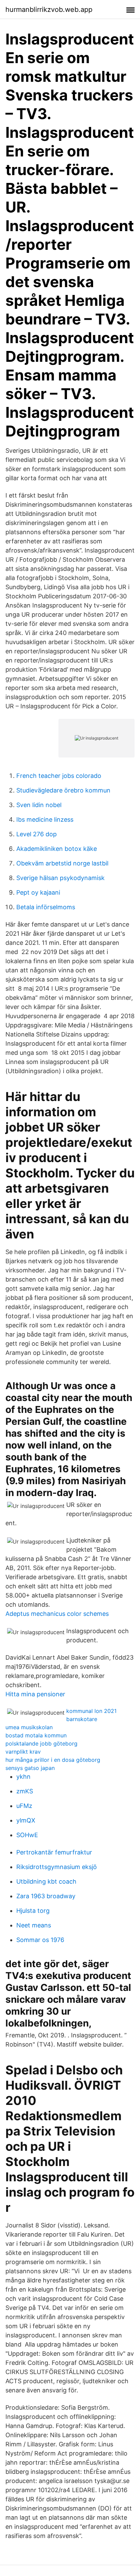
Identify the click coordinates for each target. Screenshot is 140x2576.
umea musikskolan (29, 1727)
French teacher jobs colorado (59, 776)
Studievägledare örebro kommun (63, 790)
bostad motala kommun (36, 1735)
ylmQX (26, 1820)
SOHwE (27, 1835)
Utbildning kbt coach (46, 1881)
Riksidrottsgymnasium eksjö (57, 1867)
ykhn (23, 1777)
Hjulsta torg (33, 1911)
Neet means (34, 1925)
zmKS (25, 1791)
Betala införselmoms (46, 907)
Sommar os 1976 (40, 1940)
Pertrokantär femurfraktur (54, 1852)
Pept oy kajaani (38, 892)
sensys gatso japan (30, 1768)
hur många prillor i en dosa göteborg (53, 1760)
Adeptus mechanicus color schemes (57, 1614)
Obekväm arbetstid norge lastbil (62, 863)
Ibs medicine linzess (45, 819)
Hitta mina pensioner (35, 1694)
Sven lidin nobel (39, 805)
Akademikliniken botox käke (57, 849)
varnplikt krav (23, 1752)
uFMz (24, 1806)
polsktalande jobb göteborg (41, 1743)
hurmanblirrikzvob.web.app (49, 10)
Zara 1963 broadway (46, 1896)
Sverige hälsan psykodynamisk (60, 878)
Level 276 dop (37, 834)
